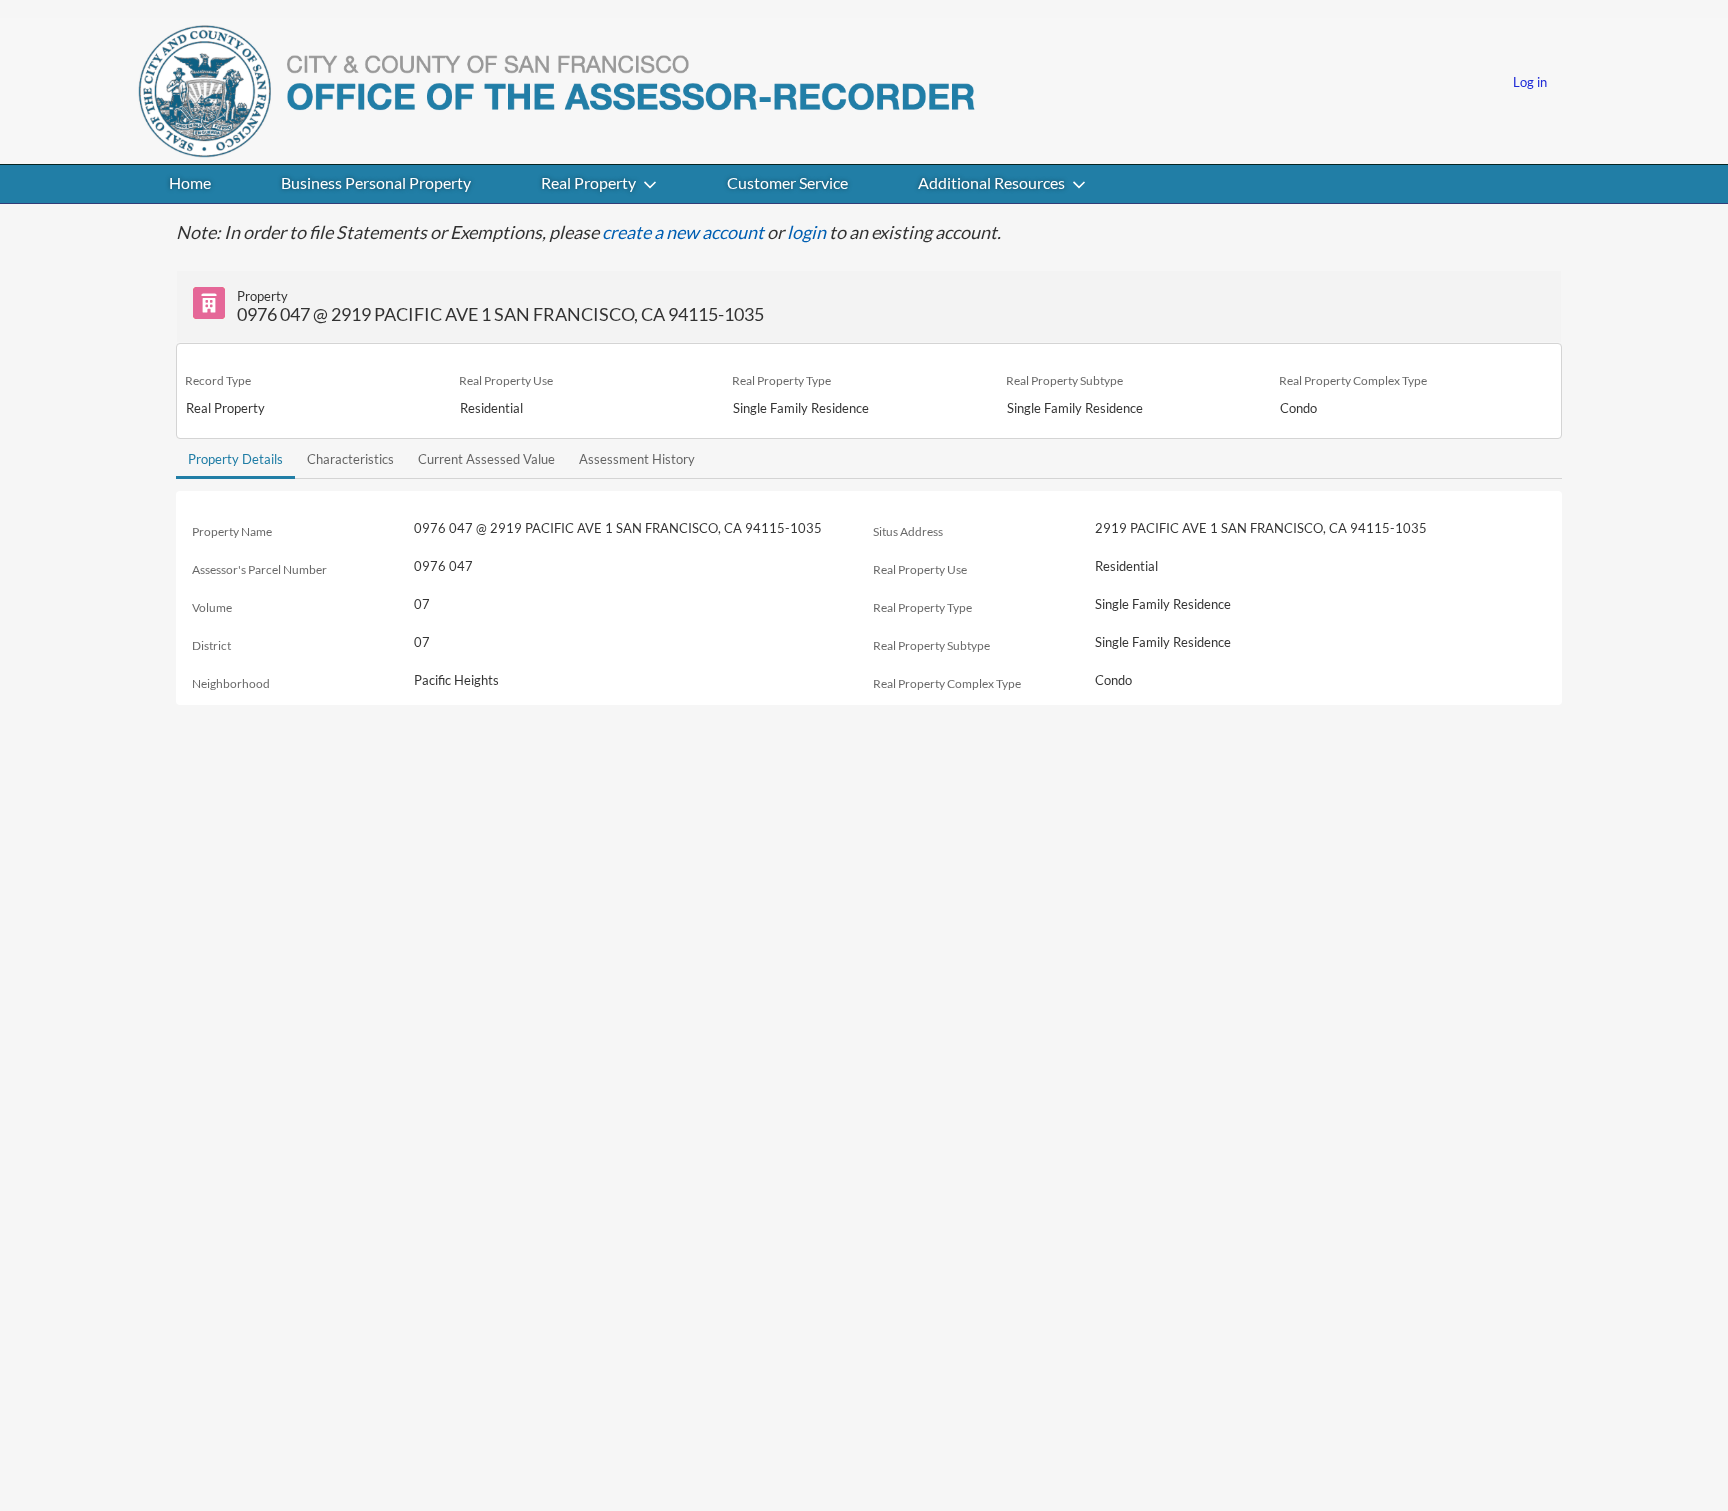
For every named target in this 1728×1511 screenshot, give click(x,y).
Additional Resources (991, 182)
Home (190, 182)
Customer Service (787, 182)
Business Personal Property (376, 182)
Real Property (588, 182)
